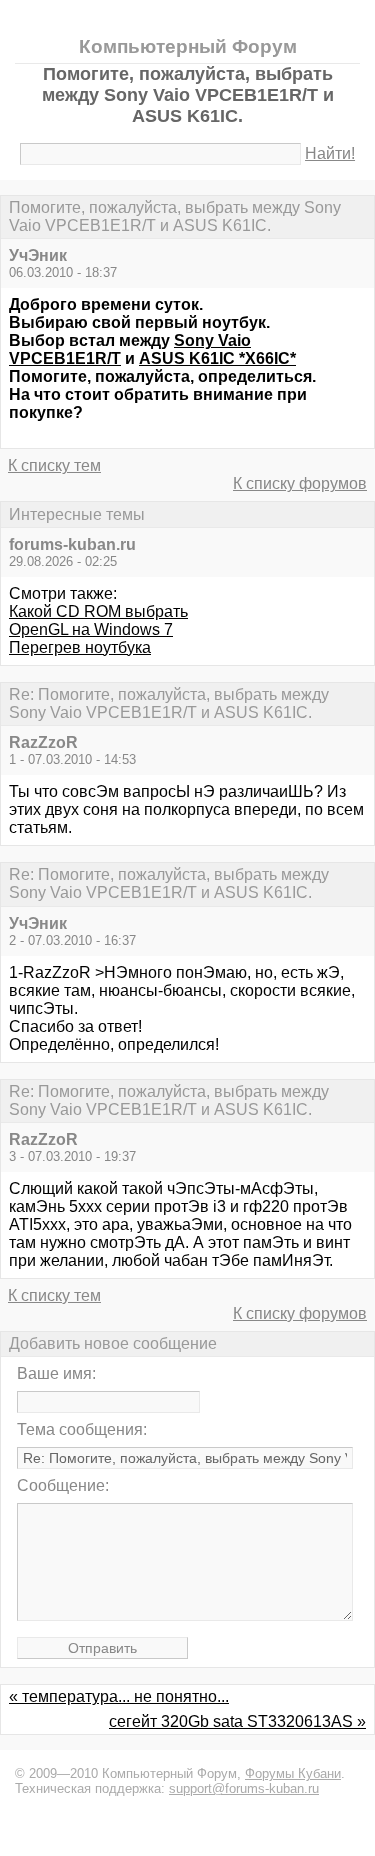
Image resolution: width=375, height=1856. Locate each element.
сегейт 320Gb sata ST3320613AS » (237, 1721)
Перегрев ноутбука (80, 647)
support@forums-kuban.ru (244, 1788)
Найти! (330, 153)
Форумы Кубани (293, 1773)
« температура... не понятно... (119, 1696)
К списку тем (54, 465)
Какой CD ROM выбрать (98, 611)
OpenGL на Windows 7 (91, 629)
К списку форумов (300, 483)
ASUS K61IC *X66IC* (217, 358)
